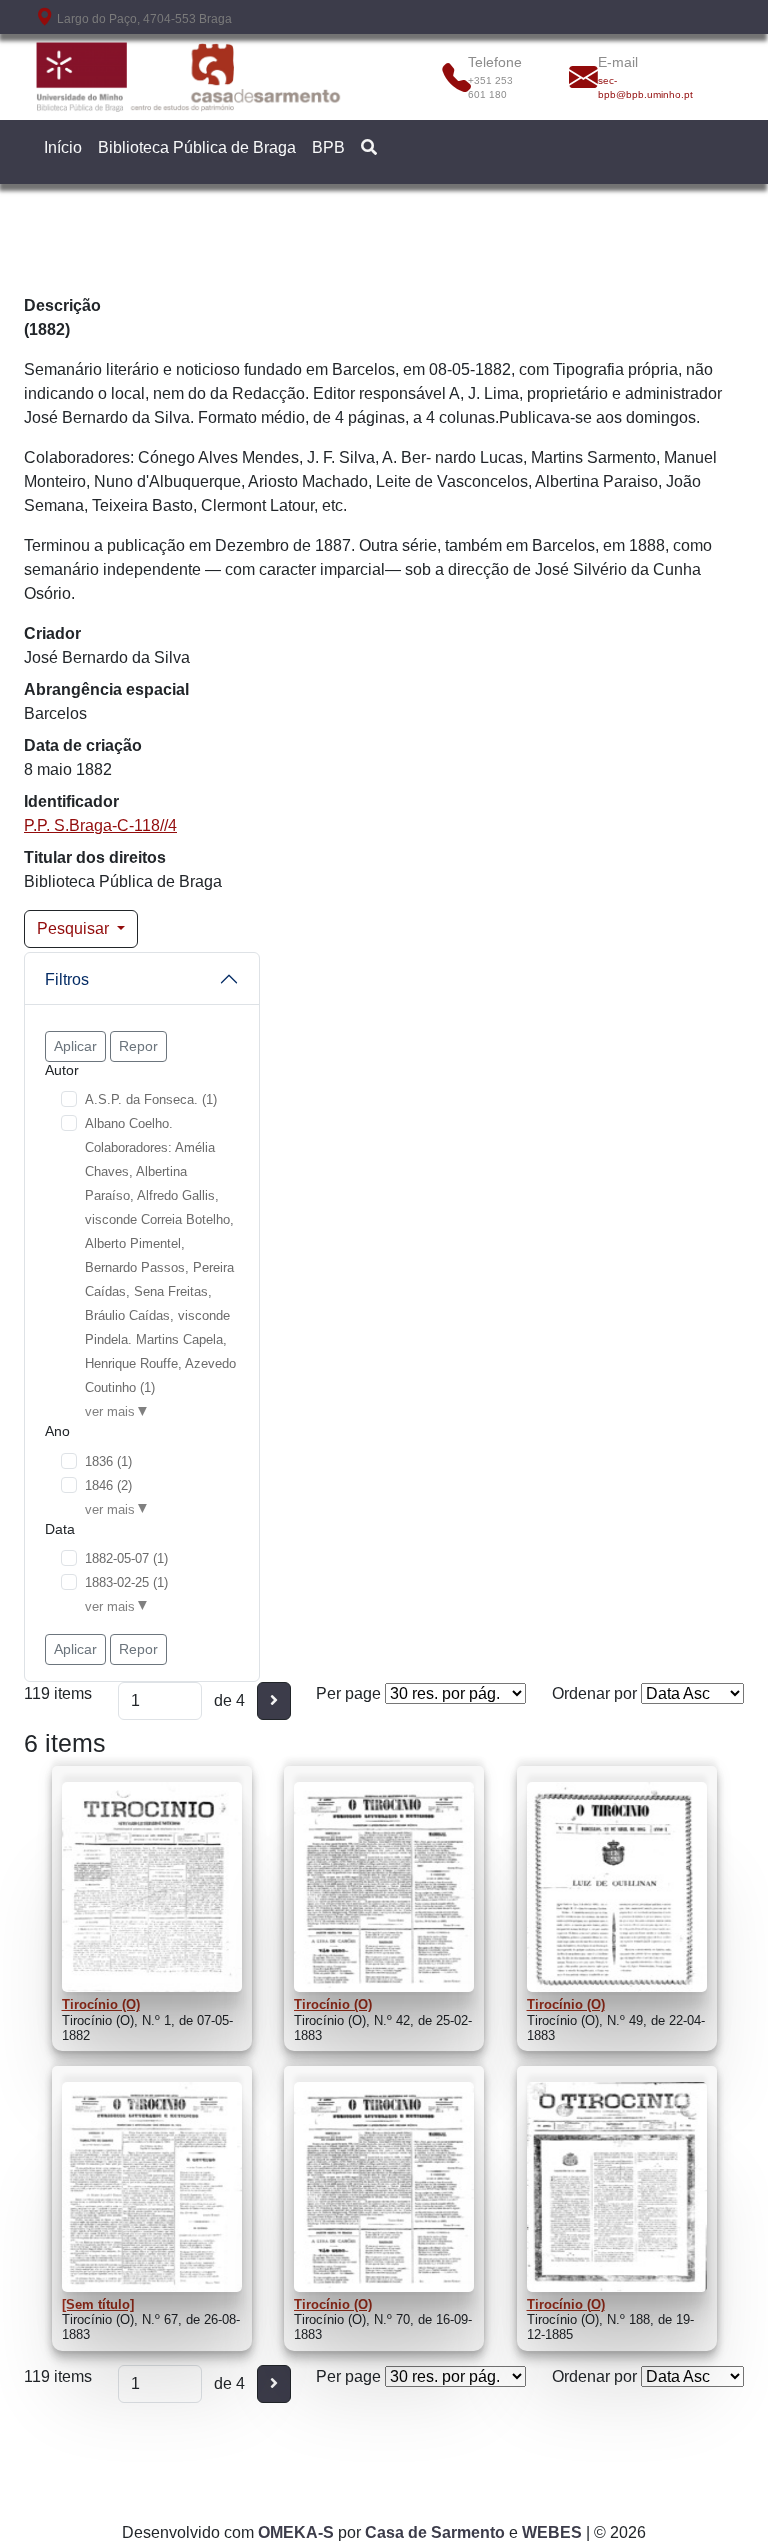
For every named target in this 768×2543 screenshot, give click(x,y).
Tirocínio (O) (101, 2004)
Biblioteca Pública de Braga (197, 147)
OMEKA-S (296, 2532)
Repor (138, 1046)
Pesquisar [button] (75, 928)
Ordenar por (594, 1693)
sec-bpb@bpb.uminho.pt (642, 87)
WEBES (552, 2532)
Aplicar (75, 1046)
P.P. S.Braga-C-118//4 (100, 825)
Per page (348, 1693)
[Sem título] (98, 2304)
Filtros (67, 979)
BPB (328, 147)
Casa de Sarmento (435, 2532)
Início (63, 147)
